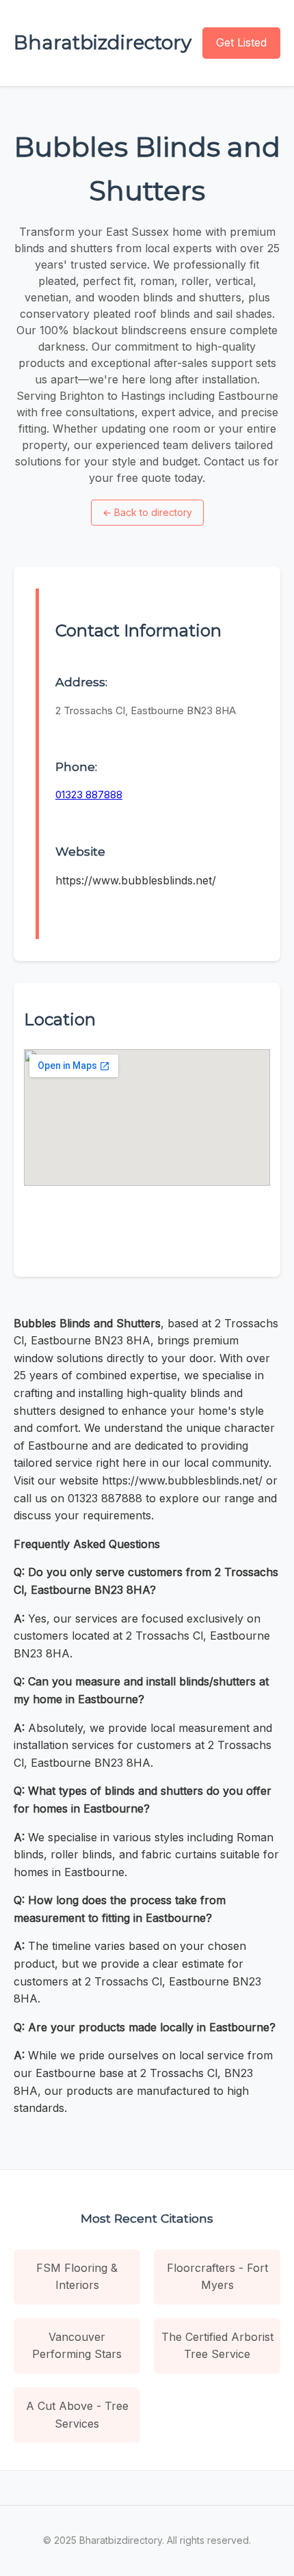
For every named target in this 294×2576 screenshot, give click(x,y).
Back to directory (147, 512)
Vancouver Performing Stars (77, 2346)
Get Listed (241, 42)
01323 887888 (89, 795)
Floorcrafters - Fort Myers (217, 2277)
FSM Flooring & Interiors (77, 2277)
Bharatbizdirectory (103, 42)
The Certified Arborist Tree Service (217, 2346)
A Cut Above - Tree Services (77, 2415)
